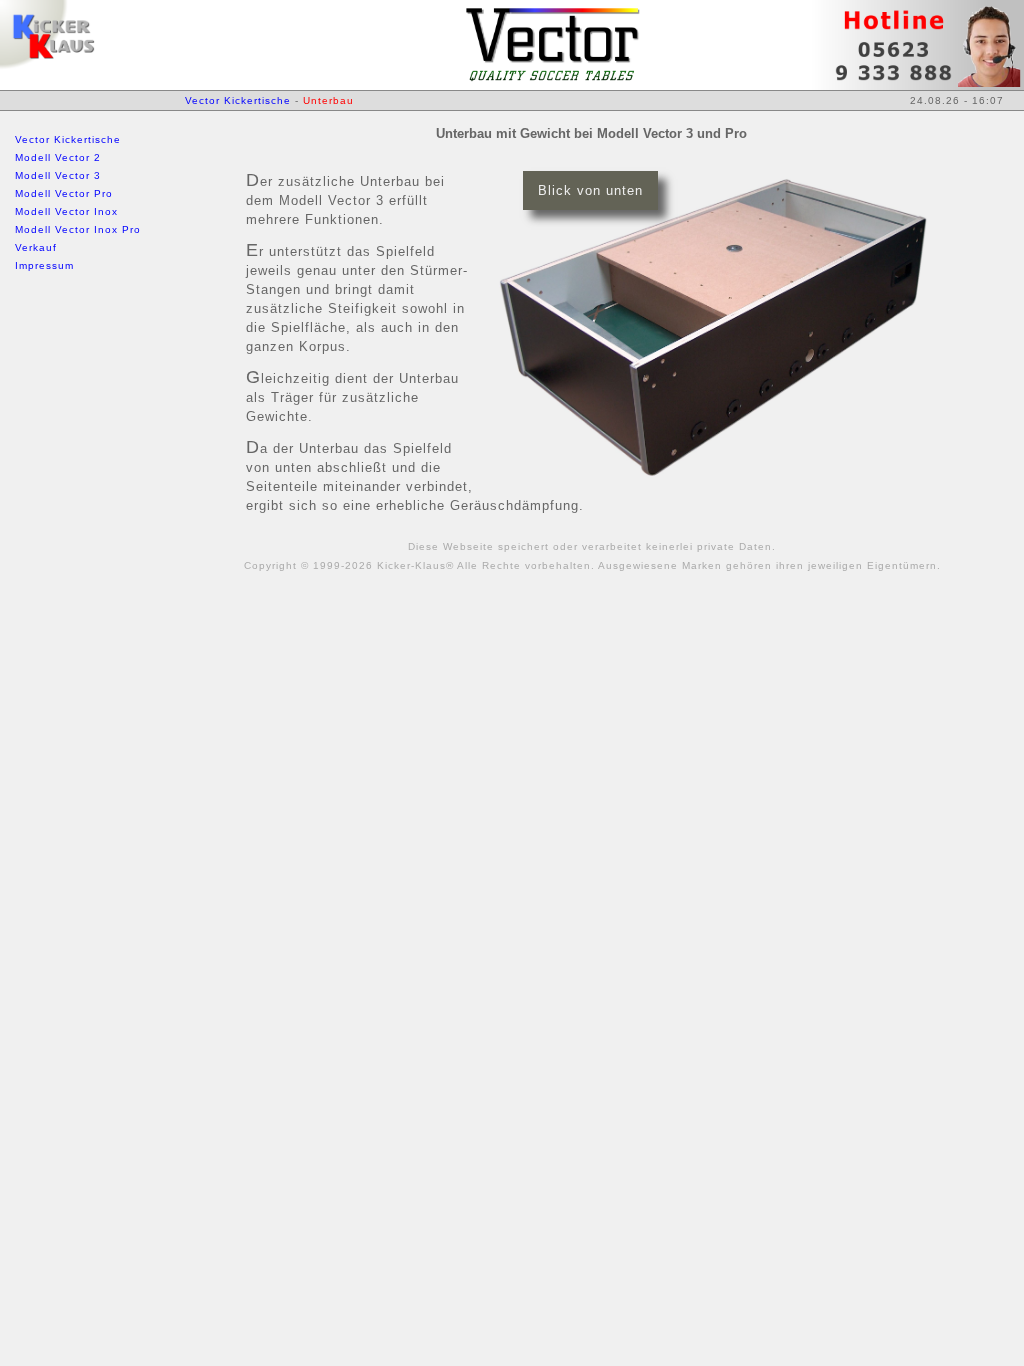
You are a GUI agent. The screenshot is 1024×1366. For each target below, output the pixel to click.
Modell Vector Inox (66, 211)
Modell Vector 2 (58, 157)
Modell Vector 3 (58, 175)
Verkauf (36, 247)
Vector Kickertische (68, 139)
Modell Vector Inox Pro (78, 229)
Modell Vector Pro (64, 193)
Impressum (44, 265)
